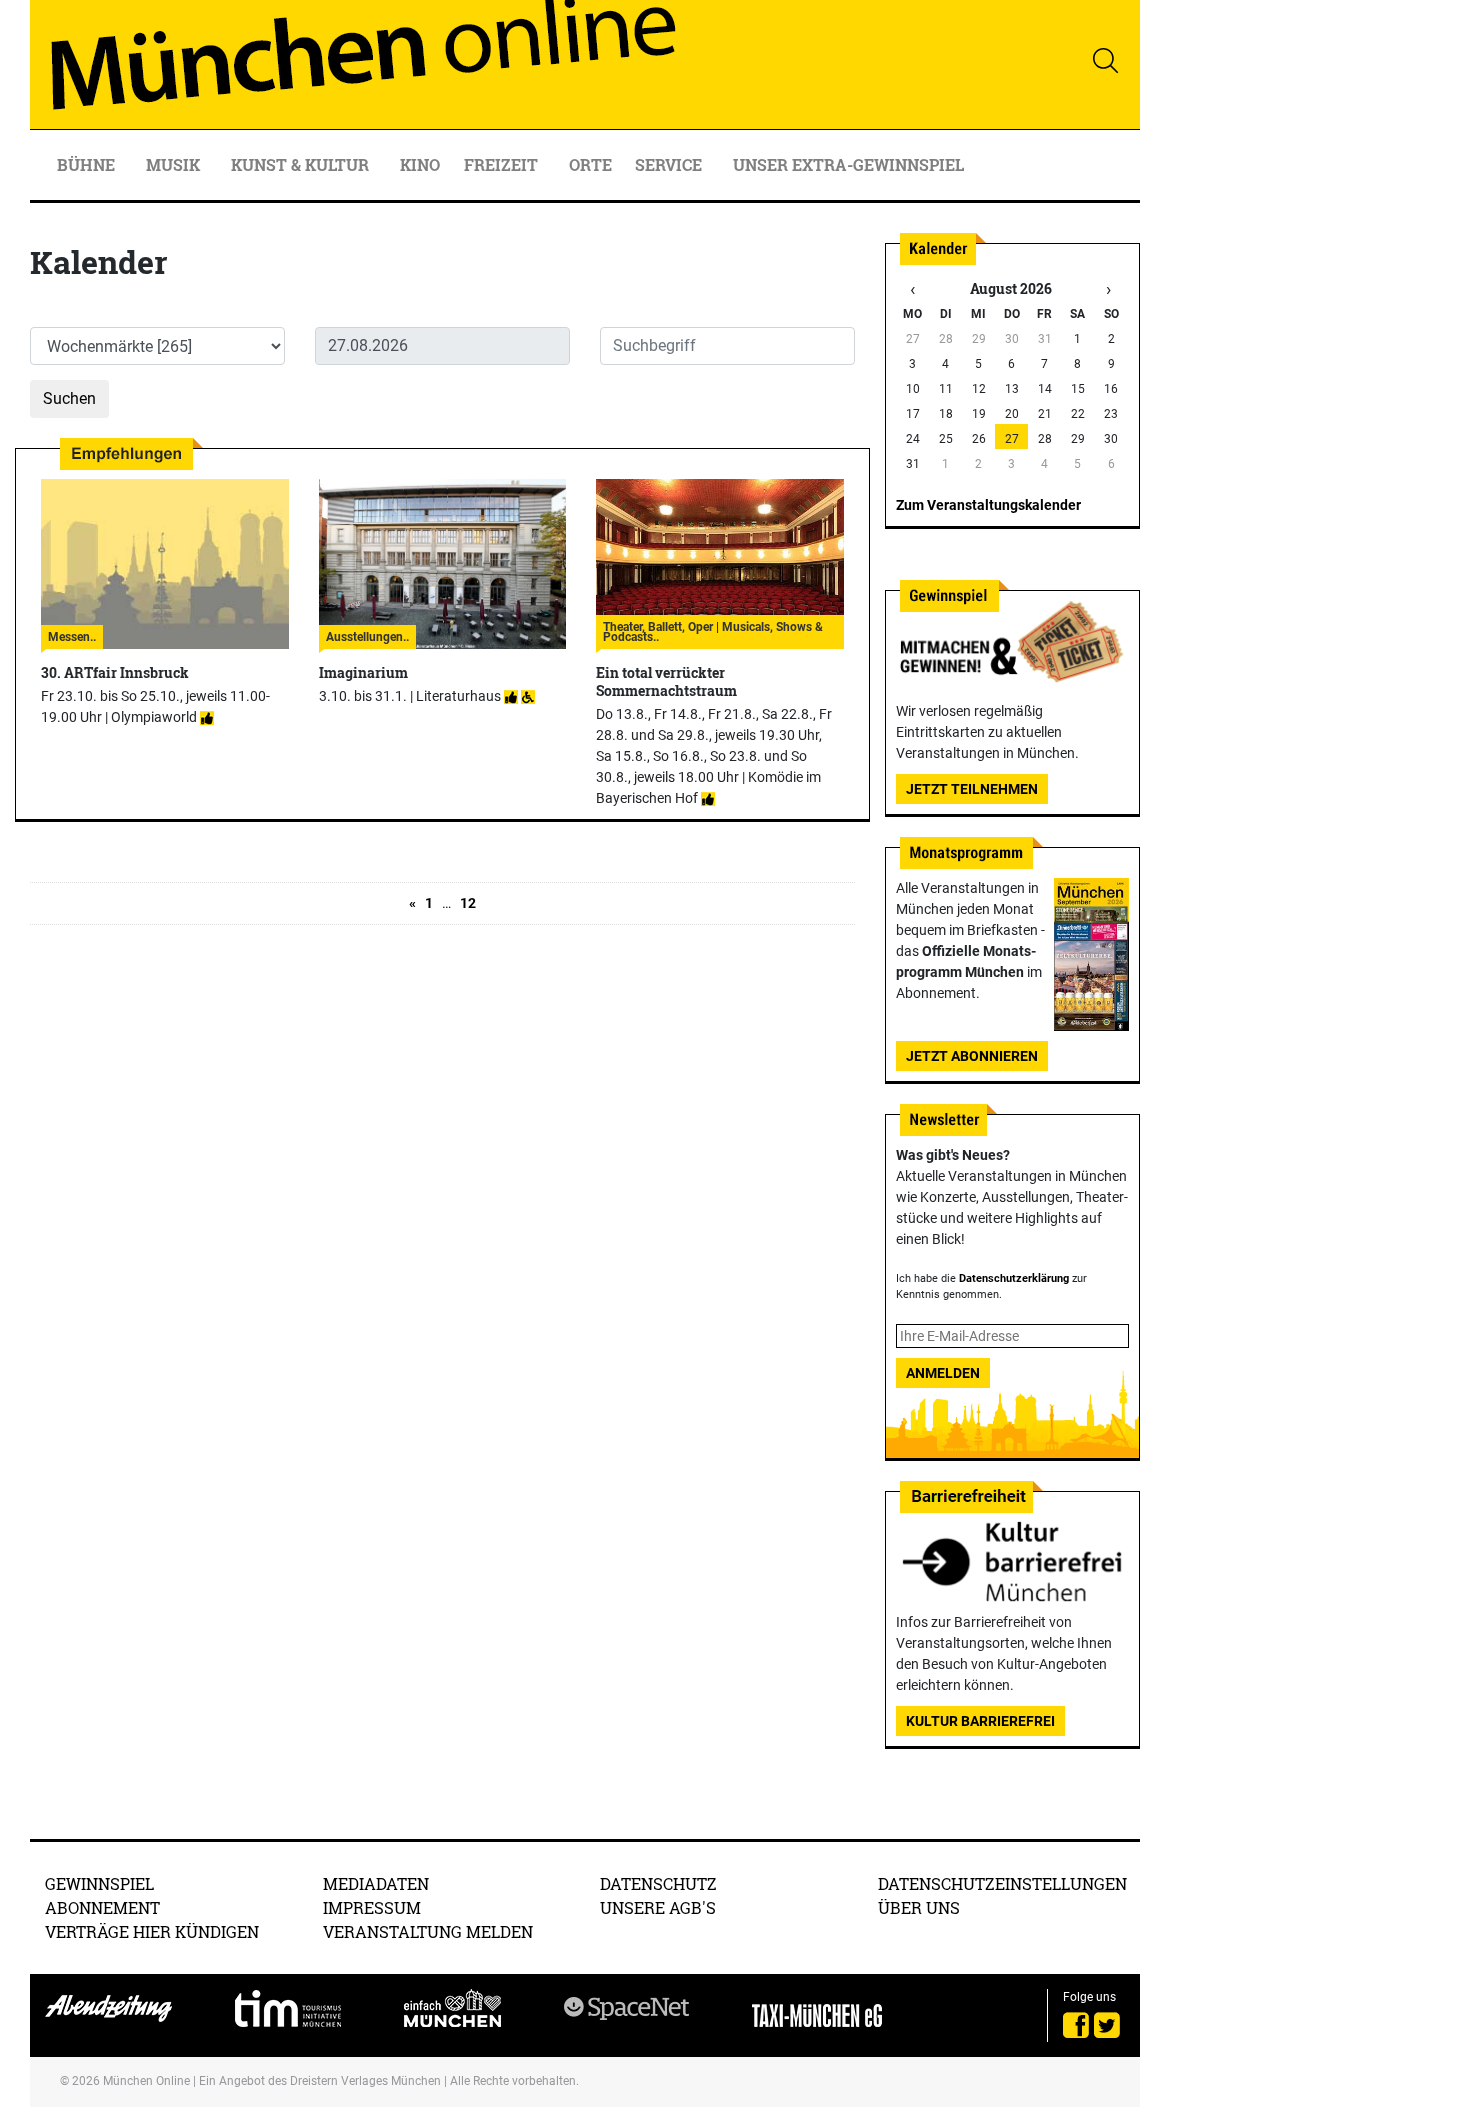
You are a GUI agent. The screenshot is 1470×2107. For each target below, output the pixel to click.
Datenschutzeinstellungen (1002, 1883)
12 (468, 903)
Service (670, 164)
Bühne (88, 164)
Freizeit (503, 164)
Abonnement (102, 1907)
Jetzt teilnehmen (972, 789)
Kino (420, 164)
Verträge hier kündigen (152, 1931)
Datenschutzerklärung (1014, 1278)
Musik (175, 164)
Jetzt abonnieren (972, 1056)
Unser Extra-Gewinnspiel (848, 164)
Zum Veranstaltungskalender (988, 505)
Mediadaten (376, 1883)
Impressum (372, 1907)
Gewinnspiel (99, 1883)
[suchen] (1105, 60)
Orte (590, 164)
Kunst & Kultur (302, 164)
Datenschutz (658, 1883)
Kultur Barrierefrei (980, 1721)
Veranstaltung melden (428, 1931)
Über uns (919, 1907)
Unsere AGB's (658, 1907)
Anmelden (943, 1373)
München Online (146, 2081)
